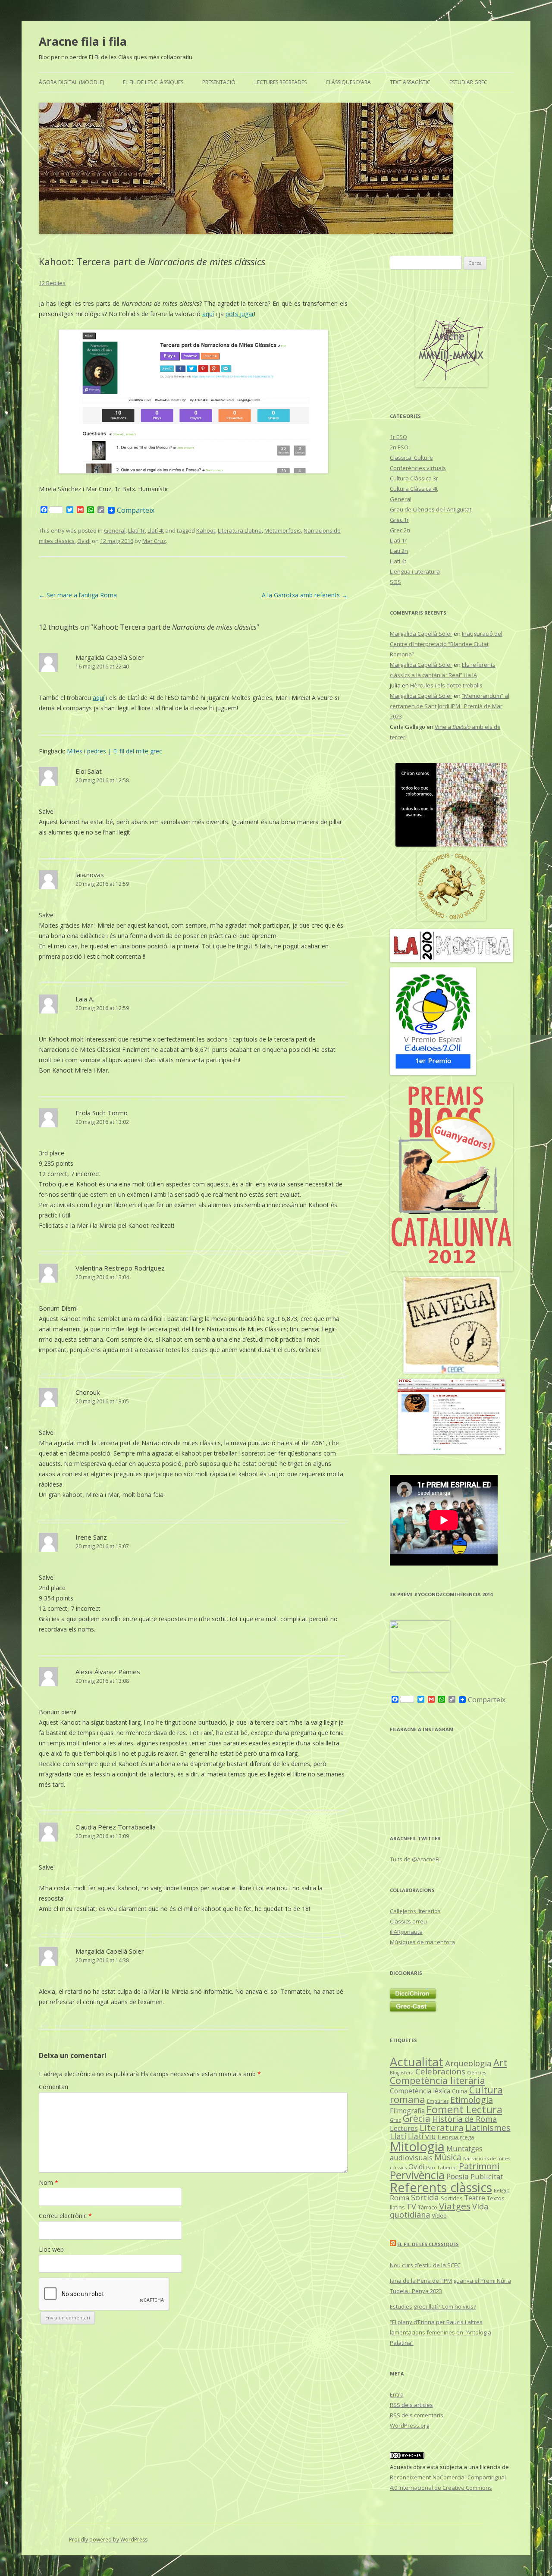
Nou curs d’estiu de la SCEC (425, 2265)
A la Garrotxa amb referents (305, 595)
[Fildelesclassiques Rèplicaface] (420, 1670)
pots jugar (240, 314)
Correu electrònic (65, 2216)
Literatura (442, 2127)
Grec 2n (400, 530)
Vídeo (439, 2215)
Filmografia (407, 2111)
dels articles (411, 2405)
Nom (49, 2182)
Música (448, 2157)
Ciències (477, 2072)
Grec (395, 2120)
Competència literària (438, 2080)
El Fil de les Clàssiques (153, 82)
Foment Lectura (464, 2109)
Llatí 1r (136, 530)
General (115, 530)
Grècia (417, 2118)
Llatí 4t (156, 530)
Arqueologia (468, 2063)
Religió (502, 2190)
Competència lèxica (420, 2091)
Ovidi (84, 541)
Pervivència (417, 2175)
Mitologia (417, 2146)
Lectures (404, 2128)
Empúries (438, 2101)
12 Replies (52, 283)
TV (411, 2206)
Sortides (452, 2198)
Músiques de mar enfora (422, 1942)
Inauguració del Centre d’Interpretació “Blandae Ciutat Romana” (446, 644)
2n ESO (399, 447)
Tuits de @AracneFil (415, 1859)
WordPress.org (409, 2425)
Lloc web (51, 2249)
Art (500, 2063)
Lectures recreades (281, 82)
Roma (400, 2198)
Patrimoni (479, 2166)
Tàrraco (428, 2207)
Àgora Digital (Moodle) (71, 82)
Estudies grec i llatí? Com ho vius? (433, 2306)
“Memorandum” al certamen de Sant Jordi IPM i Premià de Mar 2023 (450, 706)
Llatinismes (488, 2128)
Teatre (475, 2198)
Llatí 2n (399, 551)
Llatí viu (422, 2136)
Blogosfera (402, 2073)
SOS (395, 582)
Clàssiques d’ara (348, 82)
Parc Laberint (442, 2167)
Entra (397, 2394)
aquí (208, 314)
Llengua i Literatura (415, 571)
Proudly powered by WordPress (108, 2540)
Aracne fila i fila (83, 41)
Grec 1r (399, 520)
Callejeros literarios (415, 1911)
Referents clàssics (441, 2187)
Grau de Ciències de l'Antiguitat (431, 509)
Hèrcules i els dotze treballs (446, 685)
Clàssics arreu (408, 1921)
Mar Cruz (154, 541)
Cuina (460, 2091)
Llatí (398, 2136)
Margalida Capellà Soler (110, 657)
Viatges (455, 2206)
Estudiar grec (468, 82)
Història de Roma (464, 2119)
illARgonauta (406, 1932)
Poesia (458, 2176)
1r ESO (398, 437)
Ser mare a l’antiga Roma (78, 595)
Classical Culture (411, 458)
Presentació (219, 82)
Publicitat (487, 2176)
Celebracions (440, 2071)
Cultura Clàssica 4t (414, 489)
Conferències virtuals (418, 468)
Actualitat (417, 2062)
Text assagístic (410, 82)
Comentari (53, 2087)
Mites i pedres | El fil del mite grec (114, 751)
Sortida (425, 2197)
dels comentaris (417, 2415)
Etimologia (472, 2100)
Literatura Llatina (240, 530)
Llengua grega (456, 2137)
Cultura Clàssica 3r (414, 478)
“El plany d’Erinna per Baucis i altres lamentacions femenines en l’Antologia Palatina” (441, 2332)
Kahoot (206, 530)
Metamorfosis (283, 530)
